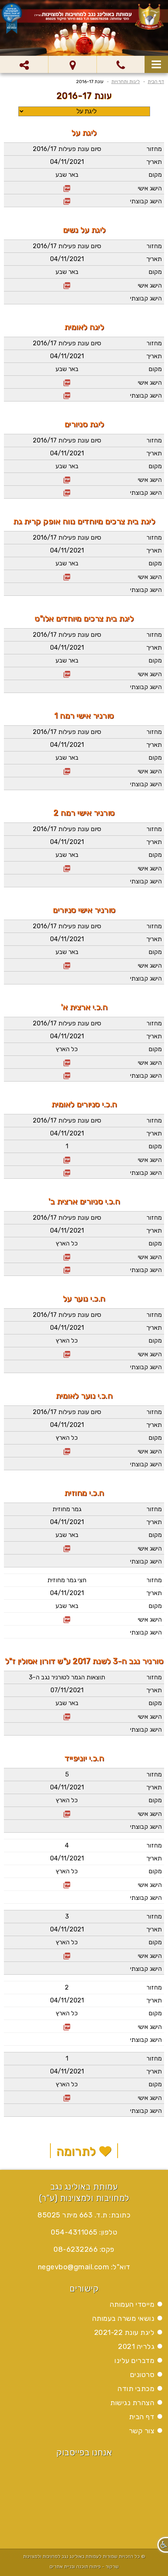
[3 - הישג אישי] (67, 1955)
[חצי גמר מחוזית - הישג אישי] (67, 1619)
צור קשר (142, 2431)
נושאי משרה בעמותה (123, 2318)
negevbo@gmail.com (74, 2267)
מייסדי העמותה (132, 2304)
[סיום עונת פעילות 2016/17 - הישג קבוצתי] (67, 200)
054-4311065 (74, 2232)
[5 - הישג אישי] (67, 1813)
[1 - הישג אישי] (67, 2097)
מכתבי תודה (136, 2389)
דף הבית (156, 82)
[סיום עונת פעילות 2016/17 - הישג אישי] (67, 187)
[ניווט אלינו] (72, 64)
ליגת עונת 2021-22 (124, 2333)
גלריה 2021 (136, 2347)
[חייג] (121, 64)
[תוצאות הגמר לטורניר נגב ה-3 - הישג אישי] (67, 1716)
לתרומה (78, 2151)
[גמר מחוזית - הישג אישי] (67, 1548)
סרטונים (142, 2375)
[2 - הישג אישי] (67, 2026)
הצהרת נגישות (132, 2403)
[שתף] (24, 64)
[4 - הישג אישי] (67, 1884)
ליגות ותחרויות (126, 82)
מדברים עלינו (134, 2361)
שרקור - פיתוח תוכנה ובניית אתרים (84, 2567)
